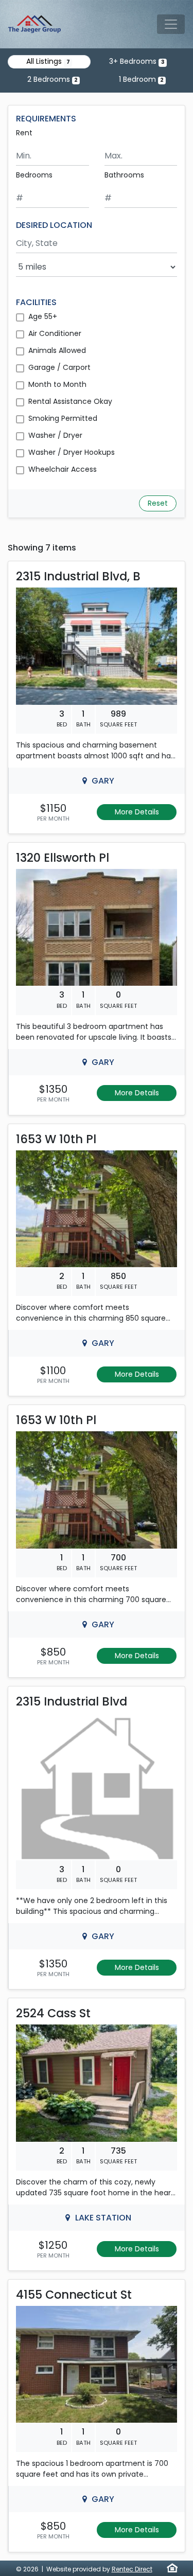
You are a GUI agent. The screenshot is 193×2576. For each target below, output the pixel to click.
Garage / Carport (59, 367)
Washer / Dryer (55, 435)
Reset (158, 503)
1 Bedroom (141, 79)
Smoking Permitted (63, 418)
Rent (24, 133)
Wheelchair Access (63, 469)
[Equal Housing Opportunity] (172, 2568)
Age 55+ (43, 316)
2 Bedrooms (52, 79)
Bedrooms (34, 175)
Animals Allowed (57, 350)
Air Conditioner (55, 333)
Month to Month (57, 384)
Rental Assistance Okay (70, 401)
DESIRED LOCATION (54, 225)
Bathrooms (124, 175)
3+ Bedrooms (137, 61)
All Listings (48, 61)
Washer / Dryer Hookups (72, 452)
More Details (137, 812)
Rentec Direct (132, 2569)
